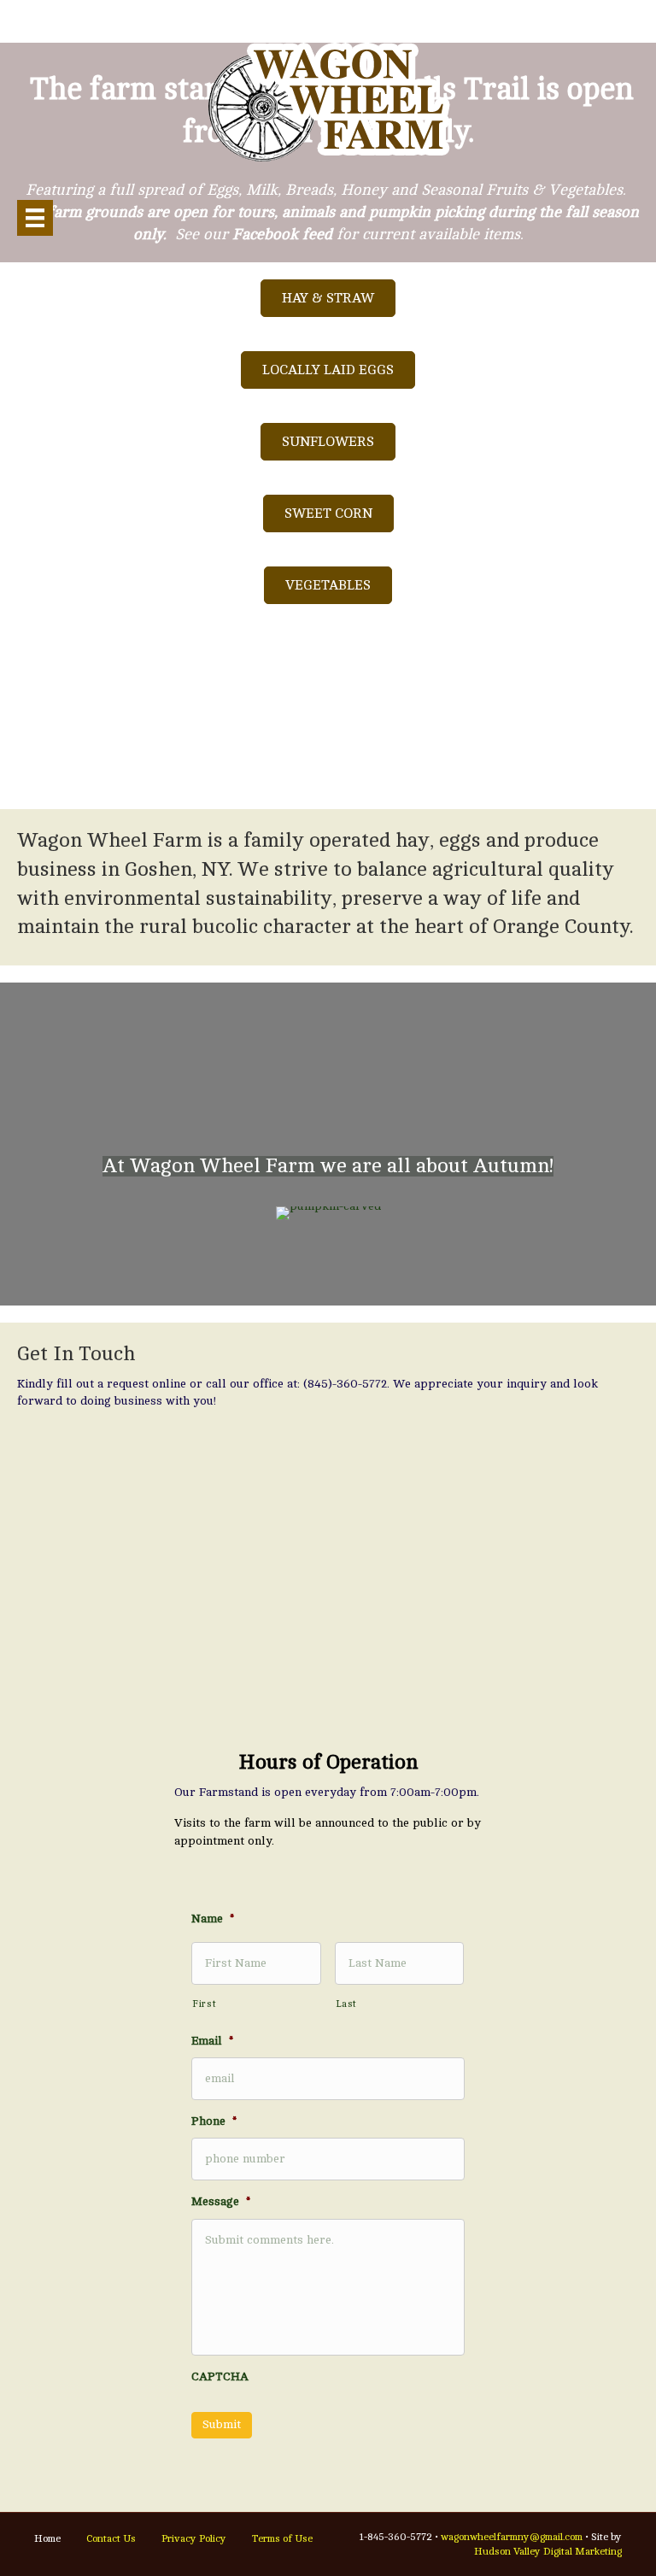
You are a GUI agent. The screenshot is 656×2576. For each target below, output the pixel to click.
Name (213, 1919)
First (204, 2004)
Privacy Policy (194, 2538)
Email (212, 2041)
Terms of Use (282, 2538)
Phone (214, 2121)
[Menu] (35, 218)
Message (221, 2201)
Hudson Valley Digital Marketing (548, 2551)
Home (47, 2538)
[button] (328, 298)
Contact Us (111, 2538)
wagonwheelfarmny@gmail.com (512, 2537)
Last (347, 2004)
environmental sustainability (198, 898)
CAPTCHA (220, 2376)
